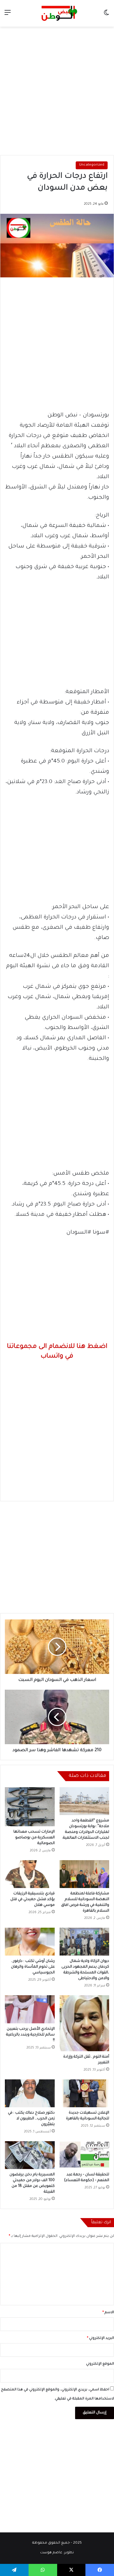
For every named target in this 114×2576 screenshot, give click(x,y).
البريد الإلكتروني (100, 2338)
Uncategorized (92, 165)
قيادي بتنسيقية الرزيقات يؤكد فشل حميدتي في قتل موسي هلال (33, 1900)
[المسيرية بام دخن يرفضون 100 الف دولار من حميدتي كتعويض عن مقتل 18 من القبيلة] (30, 2155)
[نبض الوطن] (57, 13)
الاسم (108, 2313)
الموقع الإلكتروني (100, 2364)
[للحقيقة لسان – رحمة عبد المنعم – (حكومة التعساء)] (85, 2155)
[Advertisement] (57, 89)
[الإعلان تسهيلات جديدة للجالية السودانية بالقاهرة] (85, 2093)
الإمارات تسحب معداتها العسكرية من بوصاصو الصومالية (34, 1838)
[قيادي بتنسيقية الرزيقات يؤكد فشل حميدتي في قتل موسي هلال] (30, 1874)
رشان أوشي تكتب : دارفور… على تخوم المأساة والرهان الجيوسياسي (33, 1967)
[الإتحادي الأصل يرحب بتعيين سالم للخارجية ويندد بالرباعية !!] (30, 2009)
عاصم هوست (51, 2553)
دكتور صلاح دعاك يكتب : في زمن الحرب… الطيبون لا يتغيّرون (31, 2119)
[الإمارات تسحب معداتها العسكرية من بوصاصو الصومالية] (30, 1807)
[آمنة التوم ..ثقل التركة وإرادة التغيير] (85, 2023)
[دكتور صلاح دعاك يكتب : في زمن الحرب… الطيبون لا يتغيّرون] (30, 2093)
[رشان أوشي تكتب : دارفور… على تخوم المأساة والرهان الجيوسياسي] (30, 1942)
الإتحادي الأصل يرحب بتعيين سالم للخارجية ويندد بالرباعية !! (30, 2035)
